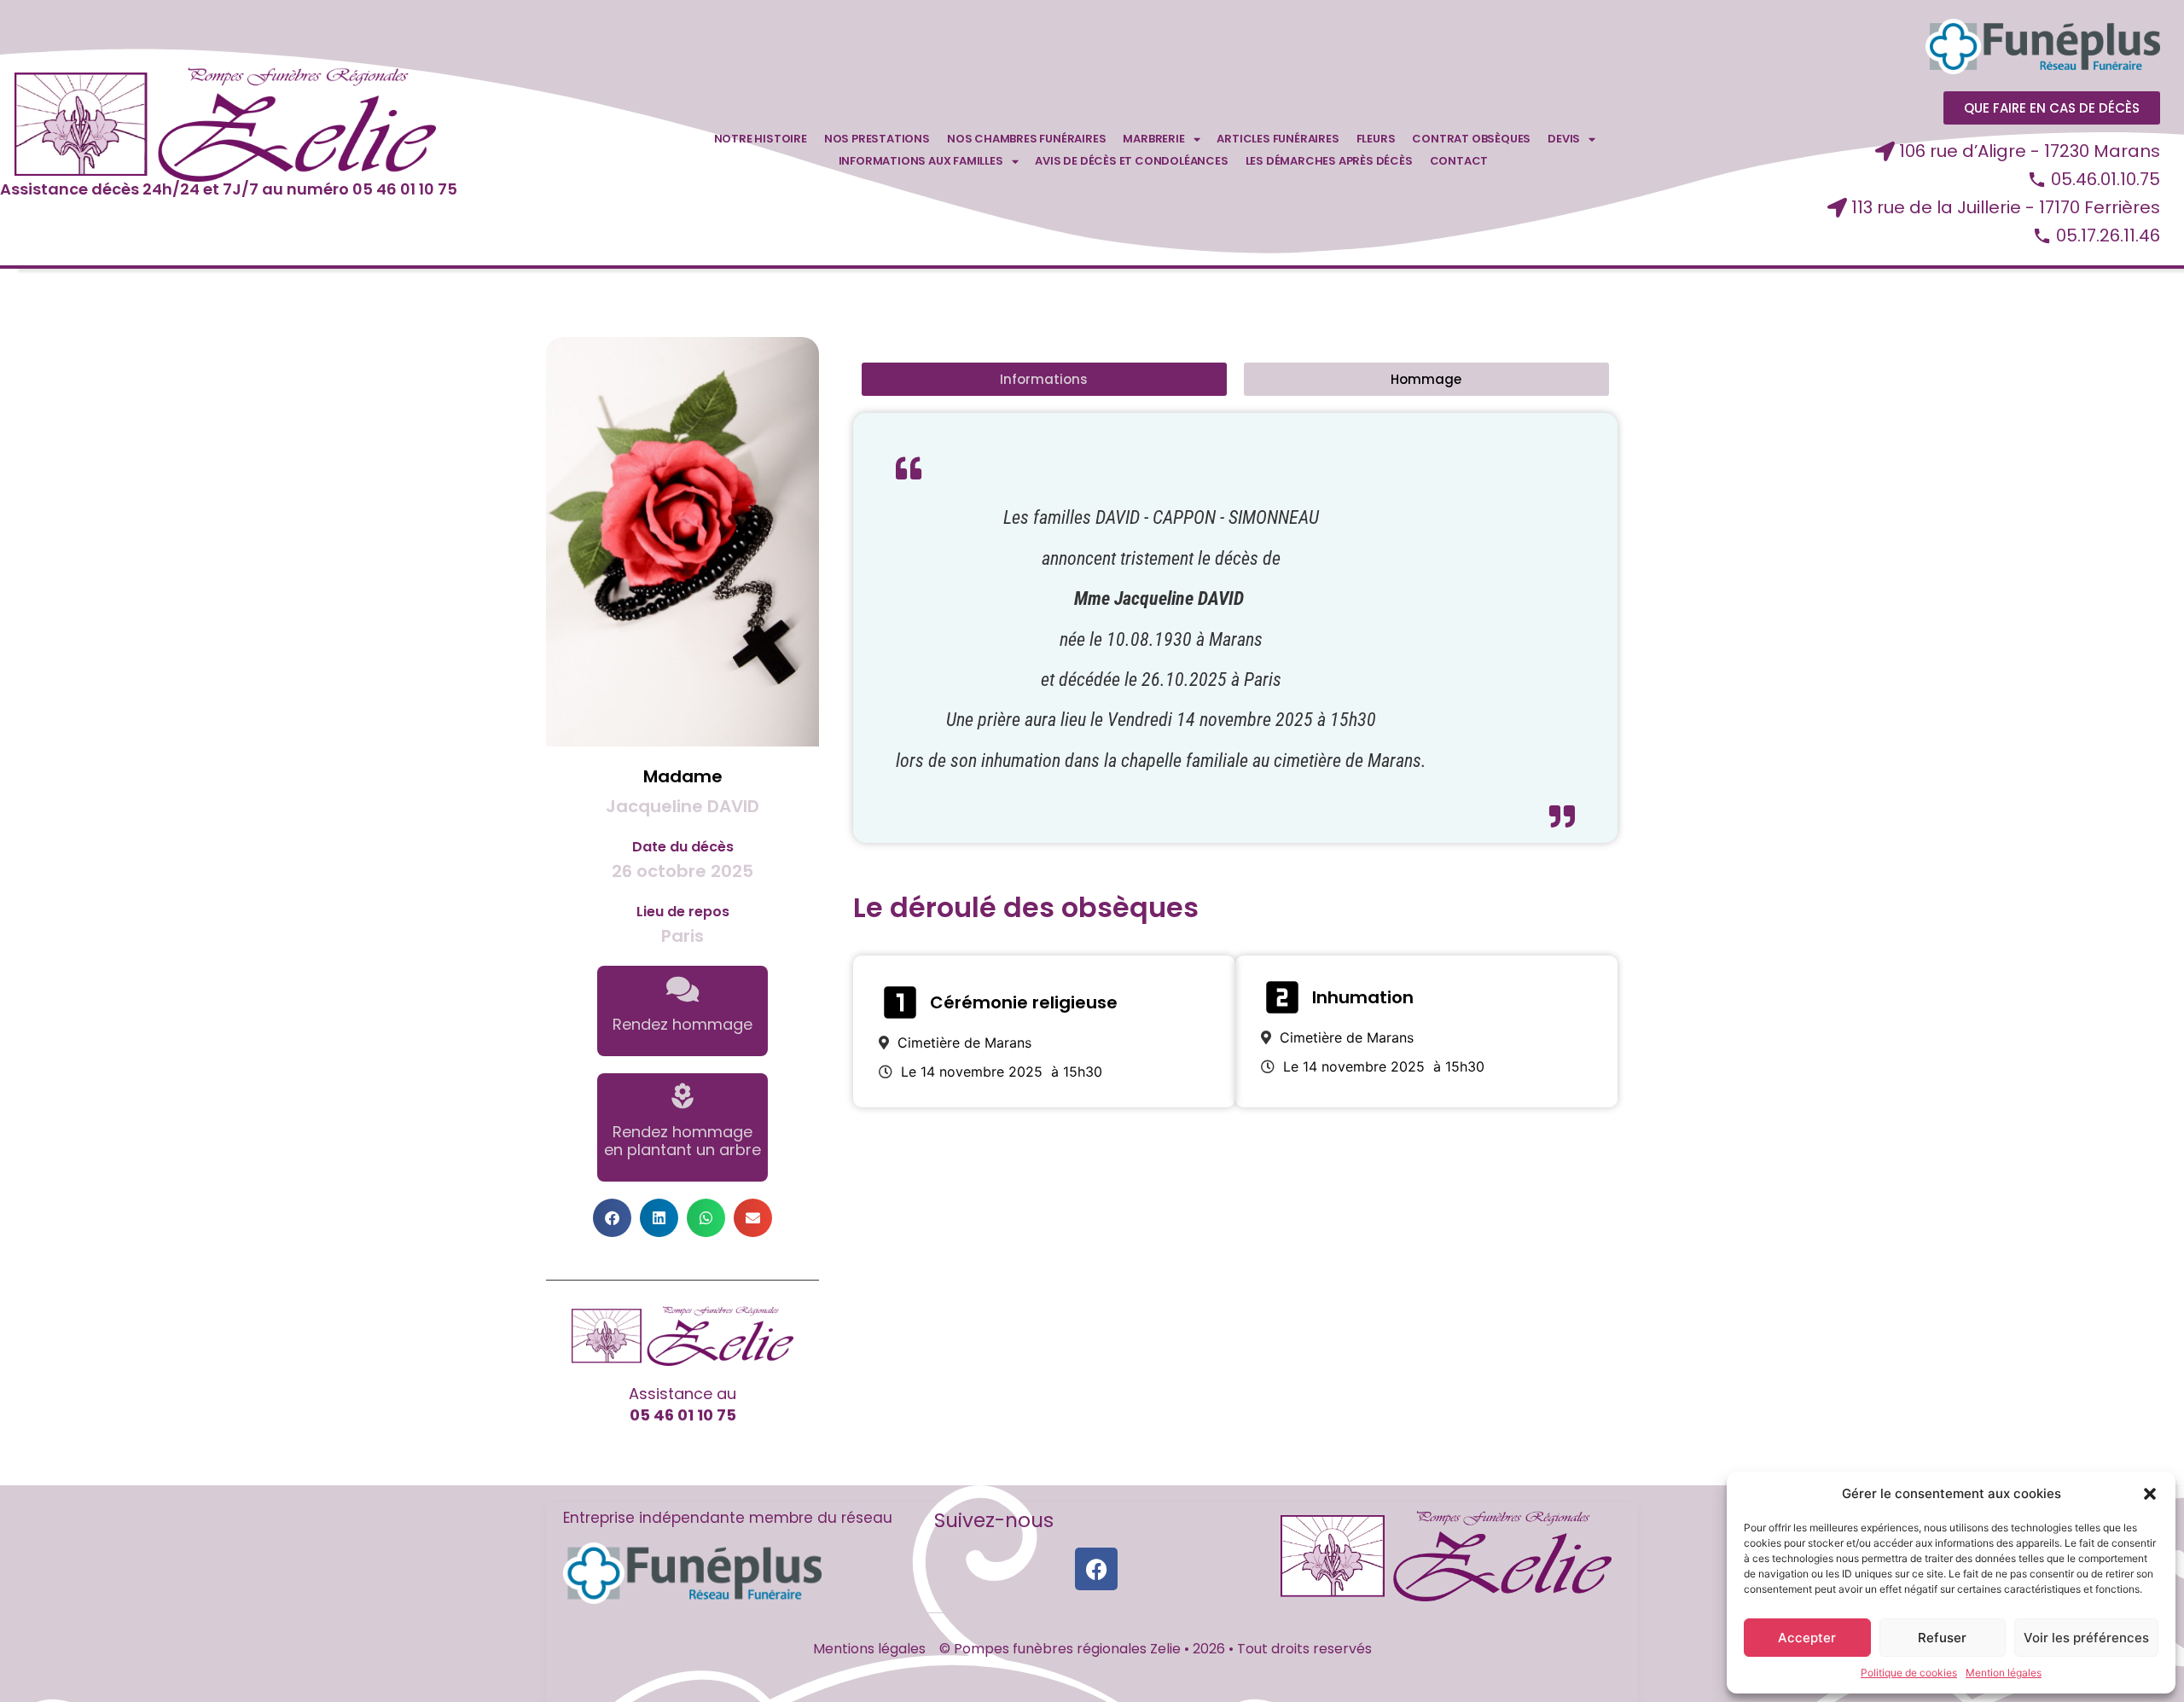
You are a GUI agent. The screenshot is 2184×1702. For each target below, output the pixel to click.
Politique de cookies (1909, 1673)
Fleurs (1376, 139)
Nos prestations (877, 139)
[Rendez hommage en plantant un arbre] (682, 1096)
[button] (2150, 1494)
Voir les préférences (2086, 1638)
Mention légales (2004, 1673)
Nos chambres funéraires (1026, 139)
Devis (1564, 139)
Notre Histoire (761, 139)
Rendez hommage (682, 1024)
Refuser (1942, 1638)
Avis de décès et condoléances (1131, 161)
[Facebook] (1096, 1569)
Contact (1459, 161)
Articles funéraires (1278, 139)
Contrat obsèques (1471, 139)
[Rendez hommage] (682, 989)
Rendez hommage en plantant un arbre (682, 1141)
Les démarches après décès (1329, 161)
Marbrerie (1153, 139)
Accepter (1807, 1638)
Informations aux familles (921, 161)
